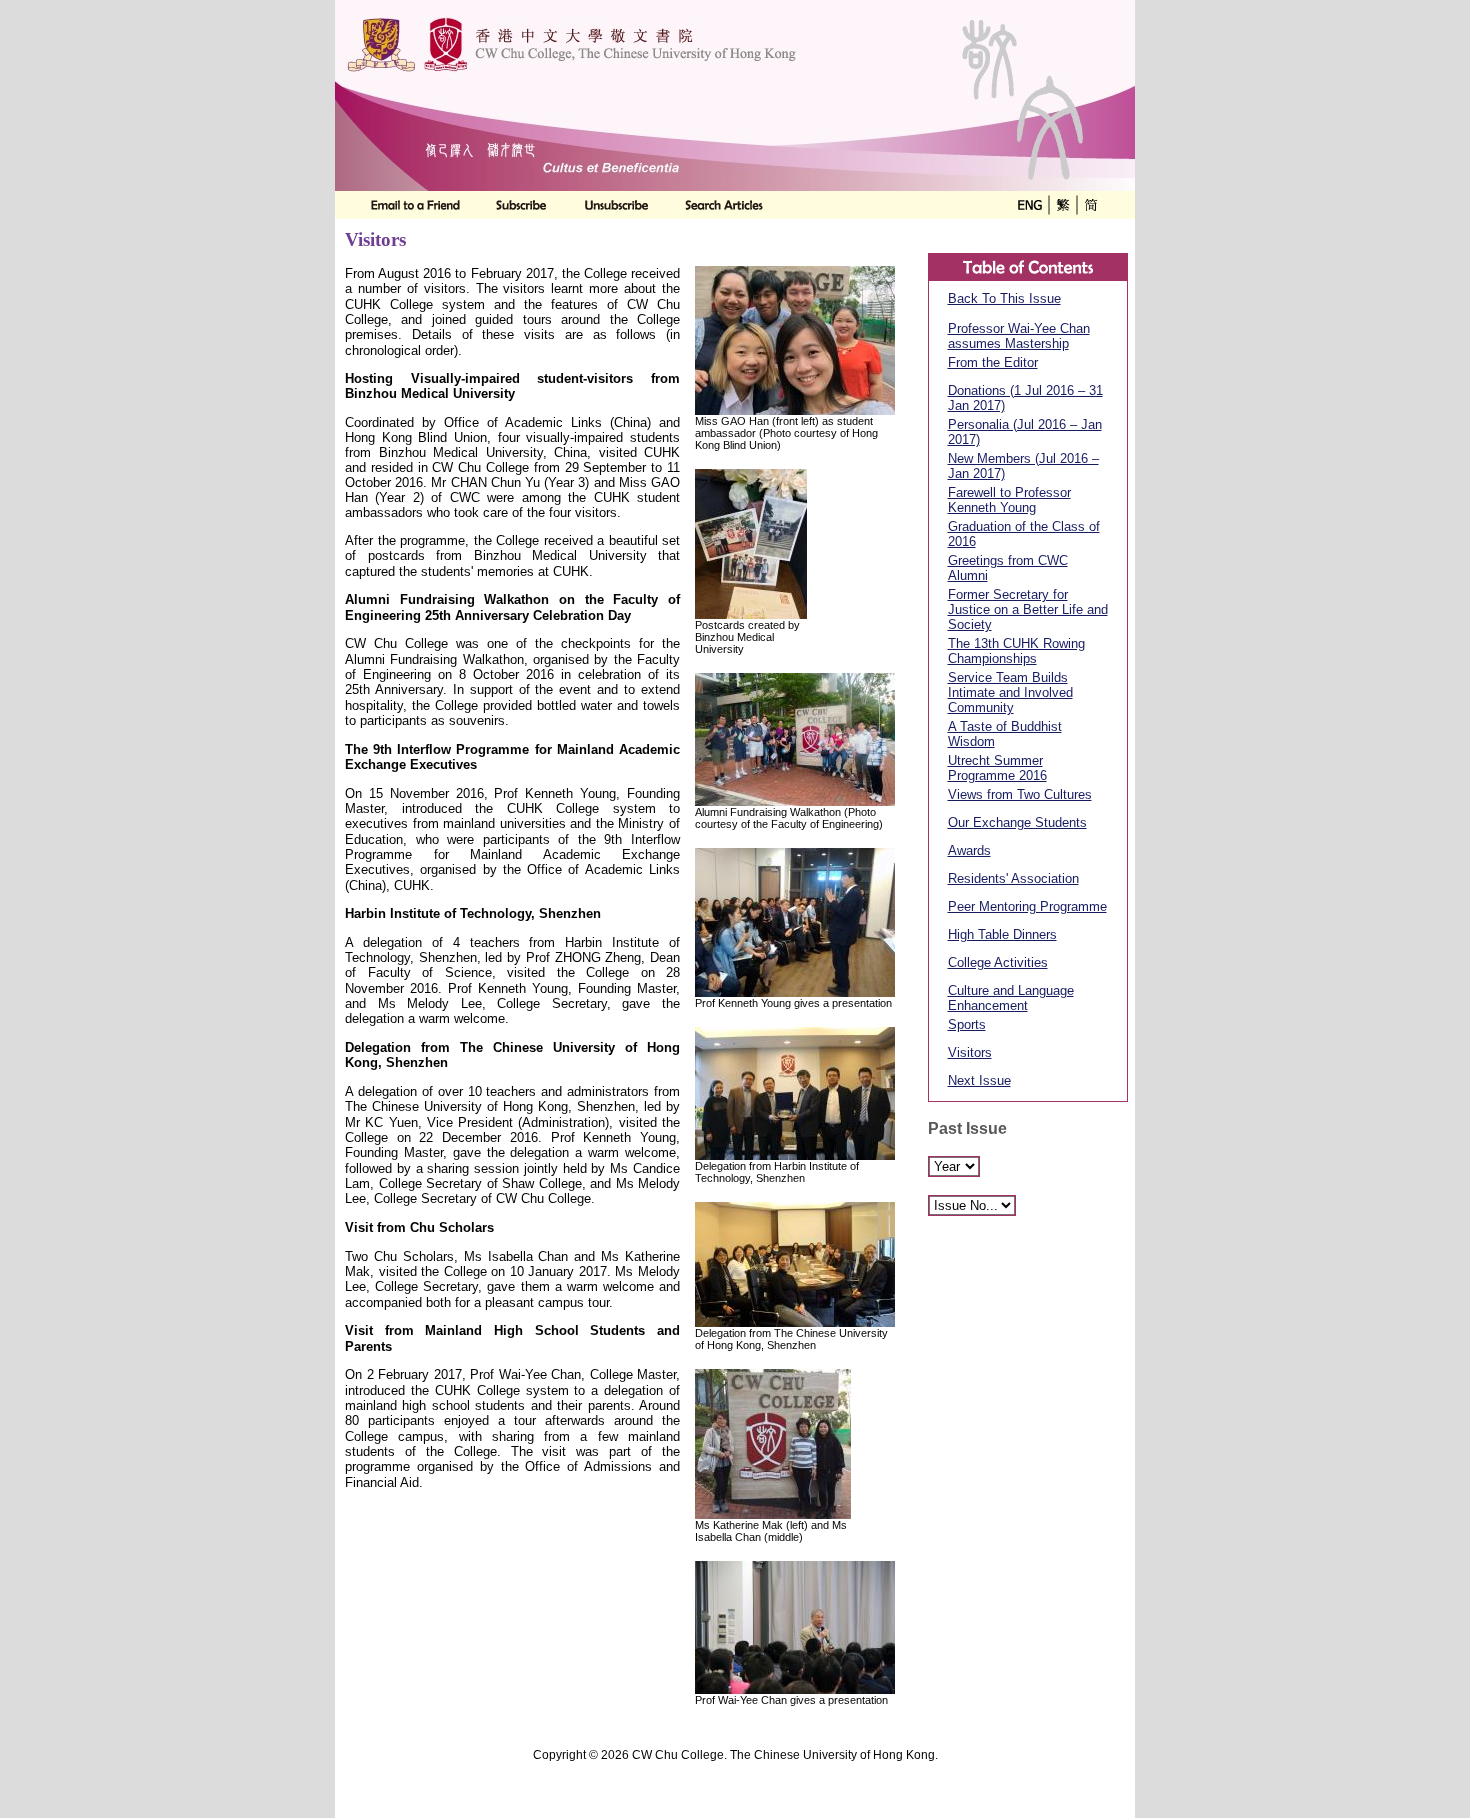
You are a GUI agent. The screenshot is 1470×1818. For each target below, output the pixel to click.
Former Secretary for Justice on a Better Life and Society (1028, 609)
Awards (969, 850)
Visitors (970, 1052)
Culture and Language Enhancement (1011, 998)
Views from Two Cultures (1020, 794)
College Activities (998, 962)
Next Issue (979, 1080)
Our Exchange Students (1017, 822)
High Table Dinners (1002, 934)
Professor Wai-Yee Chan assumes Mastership (1019, 336)
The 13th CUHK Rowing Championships (1016, 651)
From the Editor (993, 362)
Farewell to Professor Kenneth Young (1009, 500)
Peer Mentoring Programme (1027, 906)
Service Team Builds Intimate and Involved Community (1010, 692)
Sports (967, 1024)
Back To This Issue (1004, 298)
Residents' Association (1013, 878)
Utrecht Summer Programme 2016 (997, 768)
